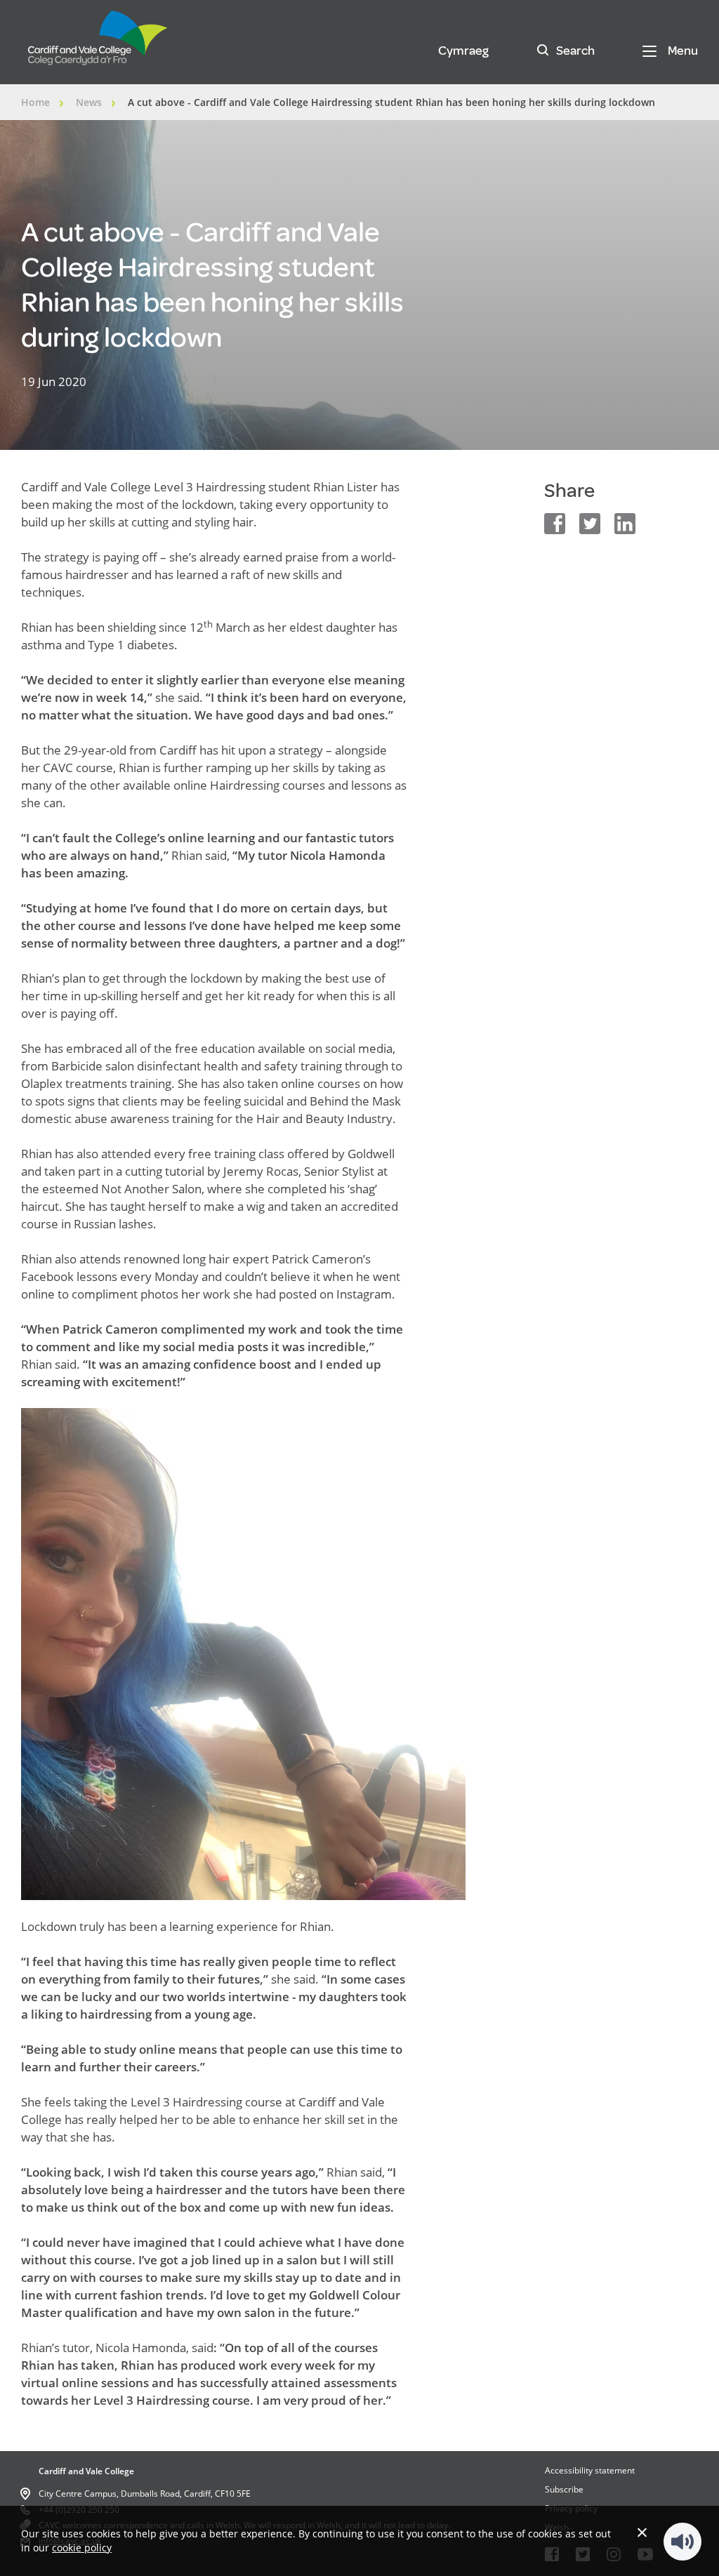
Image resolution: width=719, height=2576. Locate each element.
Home (35, 102)
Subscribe (564, 2489)
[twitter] (590, 524)
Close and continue (642, 2532)
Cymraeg (463, 51)
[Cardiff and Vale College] (98, 44)
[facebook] (555, 524)
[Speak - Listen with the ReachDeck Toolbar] (682, 2542)
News (89, 102)
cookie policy (82, 2548)
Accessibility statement (590, 2470)
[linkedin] (625, 524)
